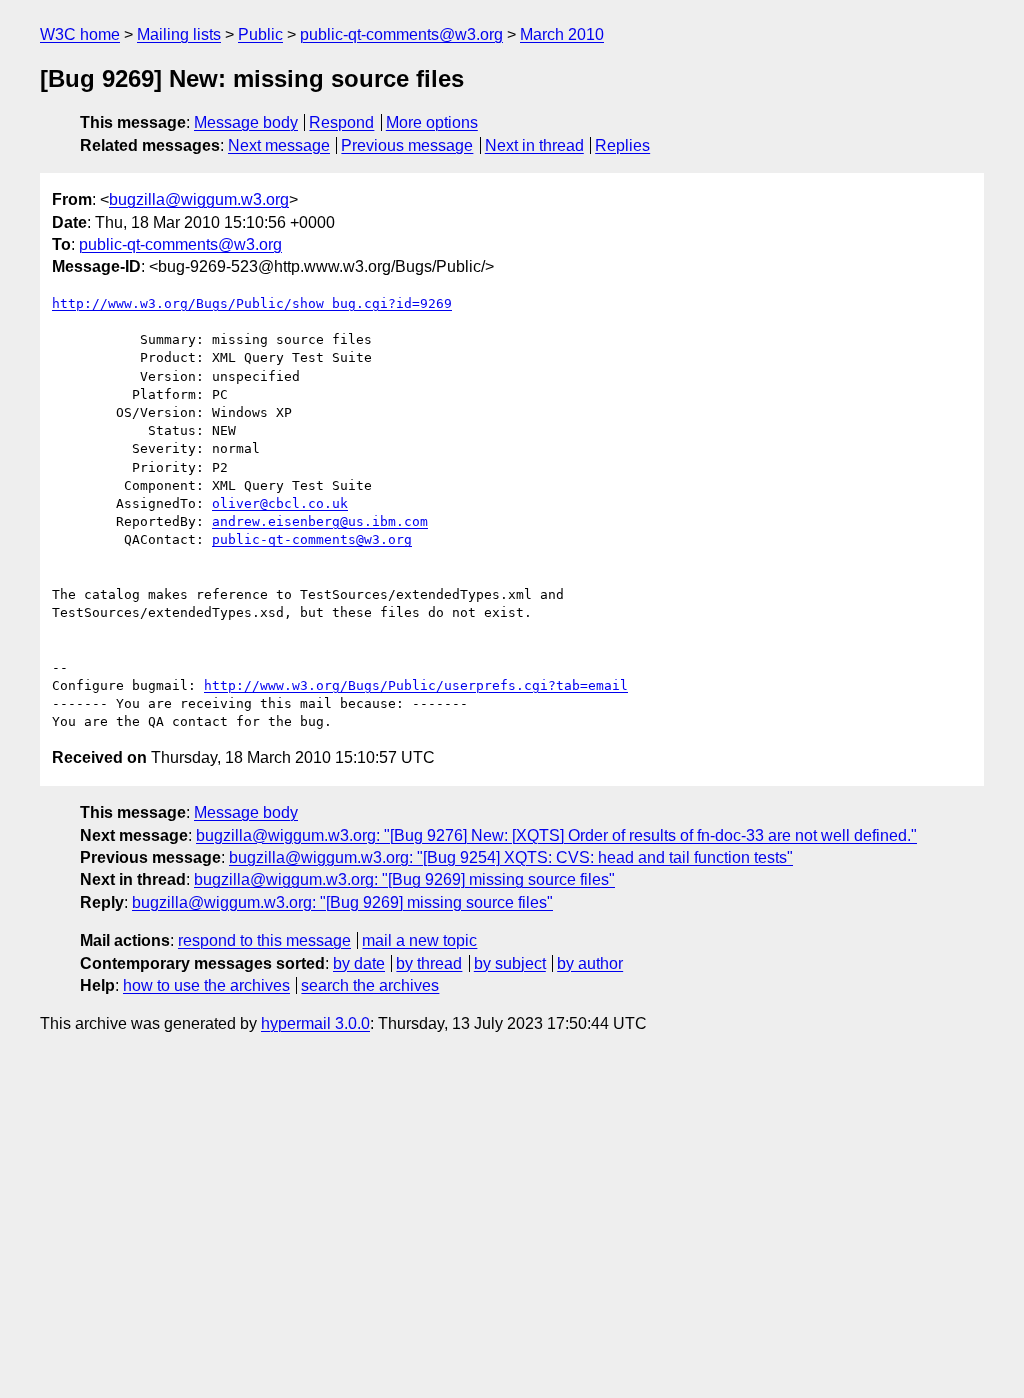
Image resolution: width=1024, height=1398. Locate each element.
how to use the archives (206, 985)
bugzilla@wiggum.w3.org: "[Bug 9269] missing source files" (404, 879)
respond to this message (264, 940)
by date (359, 963)
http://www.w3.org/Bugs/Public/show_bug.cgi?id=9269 (252, 303)
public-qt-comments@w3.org (401, 34)
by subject (510, 963)
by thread (429, 963)
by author (590, 963)
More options (432, 122)
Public (260, 34)
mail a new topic (419, 940)
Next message (279, 145)
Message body (246, 122)
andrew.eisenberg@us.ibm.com (320, 521)
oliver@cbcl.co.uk (280, 503)
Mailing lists (179, 34)
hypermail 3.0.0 (315, 1023)
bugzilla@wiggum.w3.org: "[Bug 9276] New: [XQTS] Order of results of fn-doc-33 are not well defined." (556, 835)
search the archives (370, 985)
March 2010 (562, 34)
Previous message (407, 145)
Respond (341, 122)
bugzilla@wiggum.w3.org (199, 199)
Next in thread (534, 145)
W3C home (80, 34)
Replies (622, 145)
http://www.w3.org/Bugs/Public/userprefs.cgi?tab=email (416, 685)
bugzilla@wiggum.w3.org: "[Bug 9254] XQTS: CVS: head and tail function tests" (511, 857)
